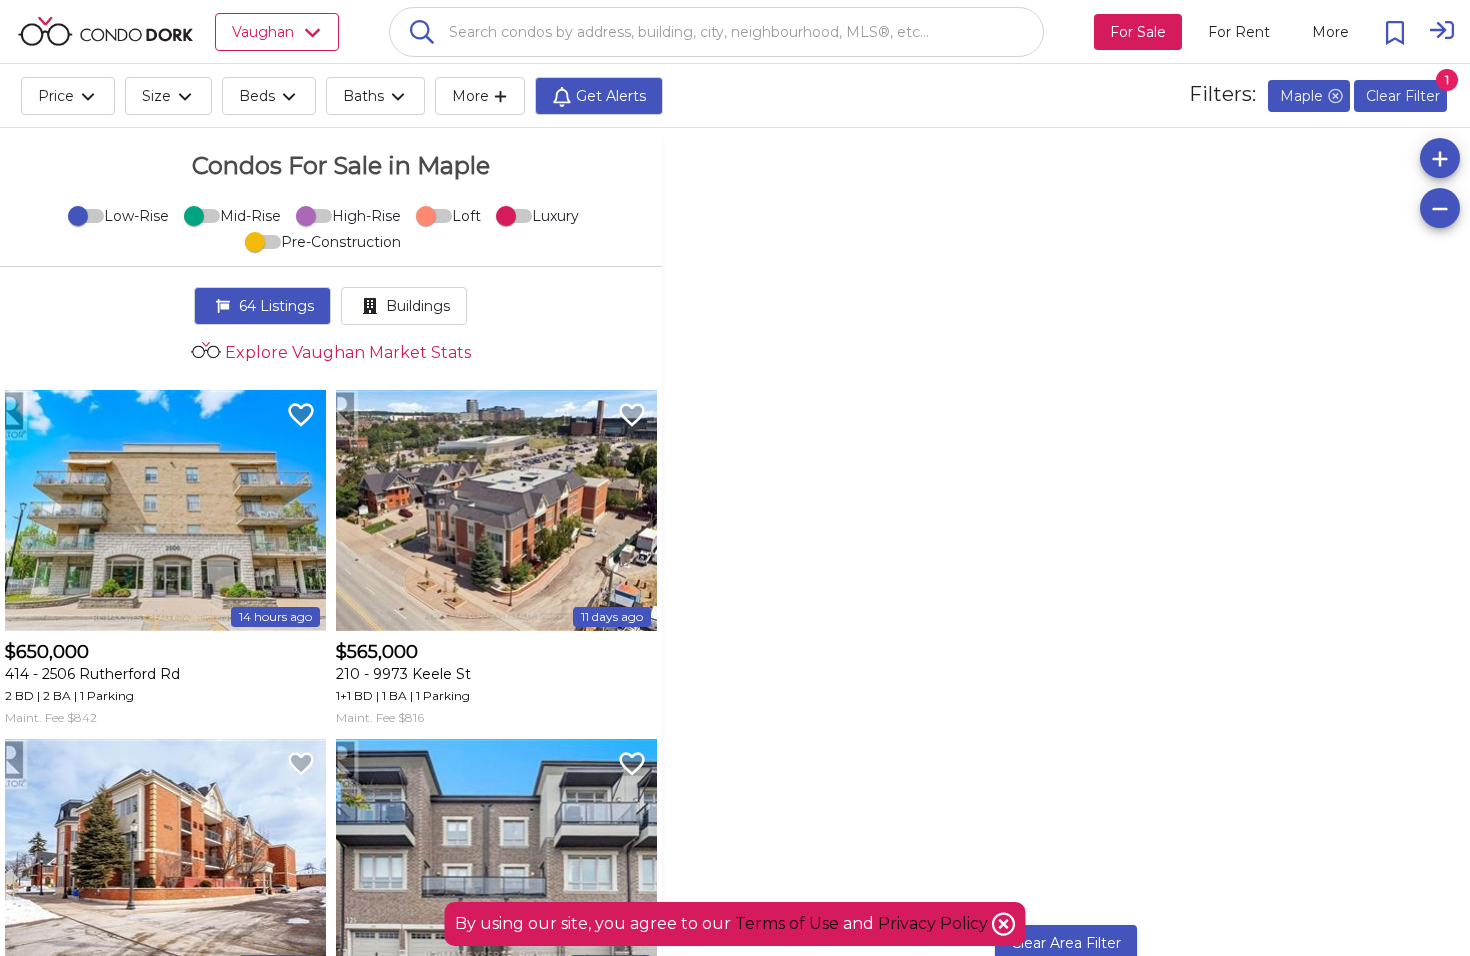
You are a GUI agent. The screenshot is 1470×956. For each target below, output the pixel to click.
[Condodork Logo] (105, 31)
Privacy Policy (935, 923)
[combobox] (716, 32)
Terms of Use (787, 923)
